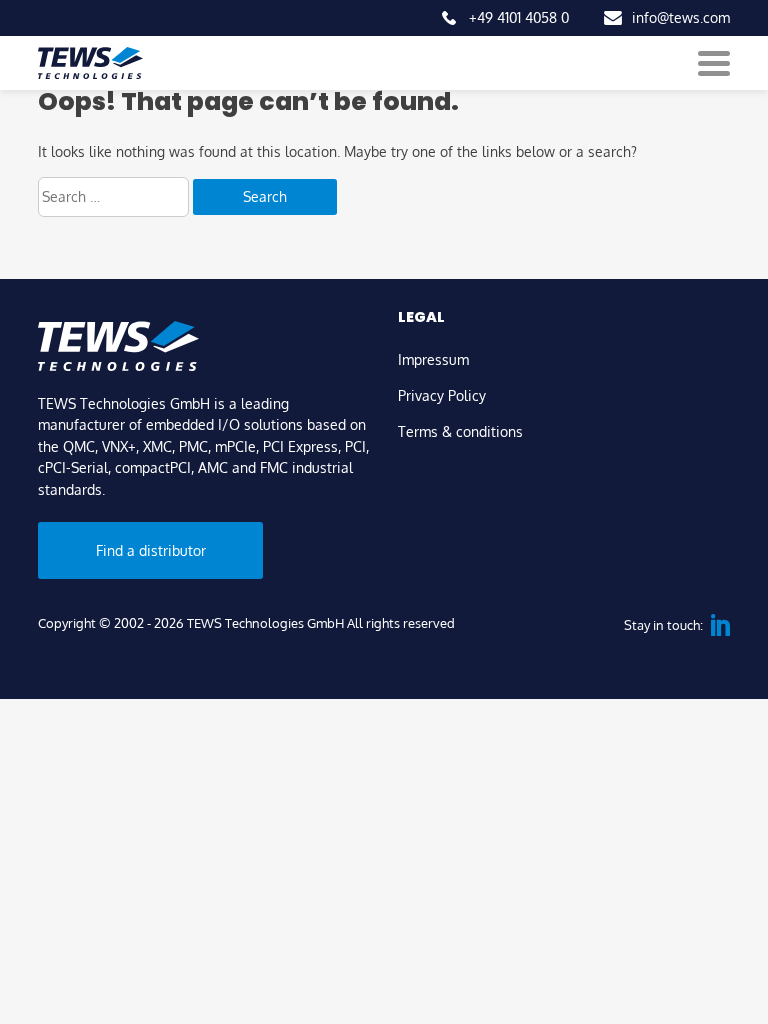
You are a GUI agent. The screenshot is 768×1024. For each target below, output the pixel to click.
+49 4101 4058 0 (519, 17)
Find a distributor (151, 550)
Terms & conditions (460, 431)
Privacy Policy (442, 395)
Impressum (433, 359)
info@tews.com (681, 17)
